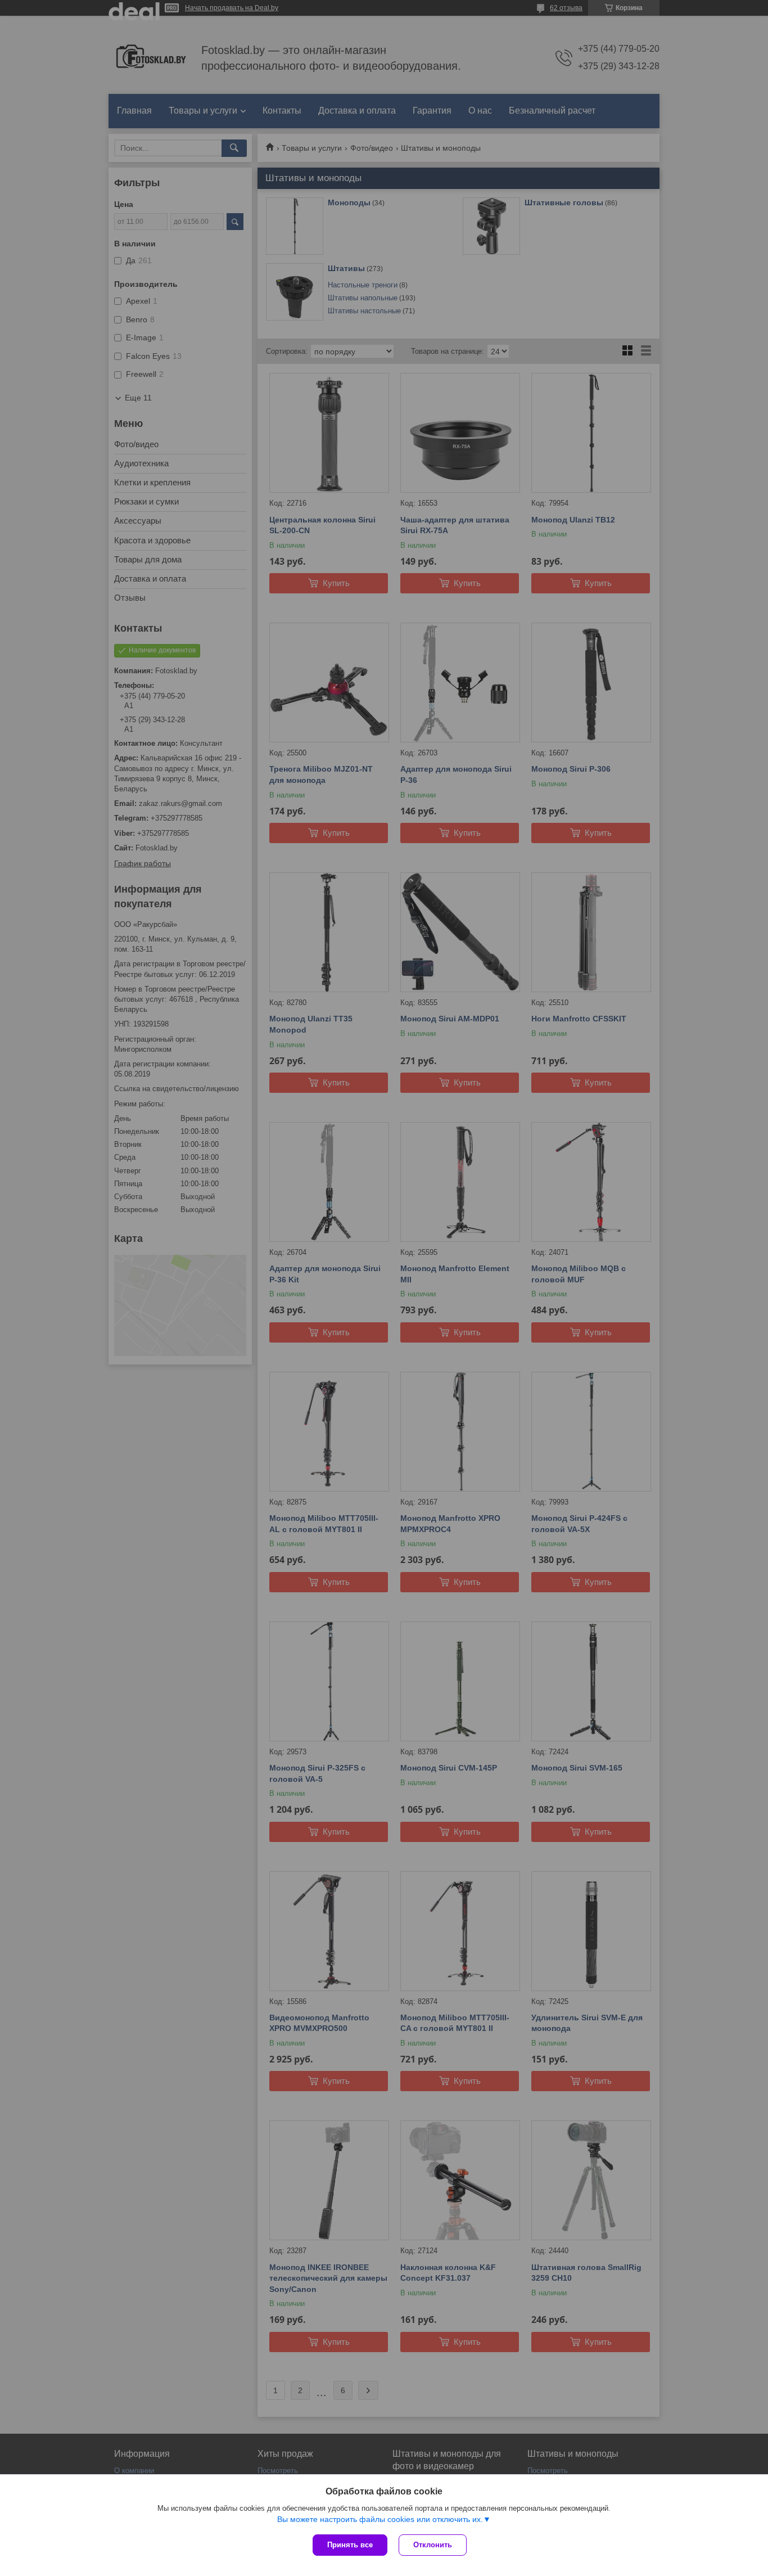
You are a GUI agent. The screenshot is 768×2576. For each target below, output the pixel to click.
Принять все (350, 2545)
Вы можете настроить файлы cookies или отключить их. (380, 2519)
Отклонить (433, 2545)
